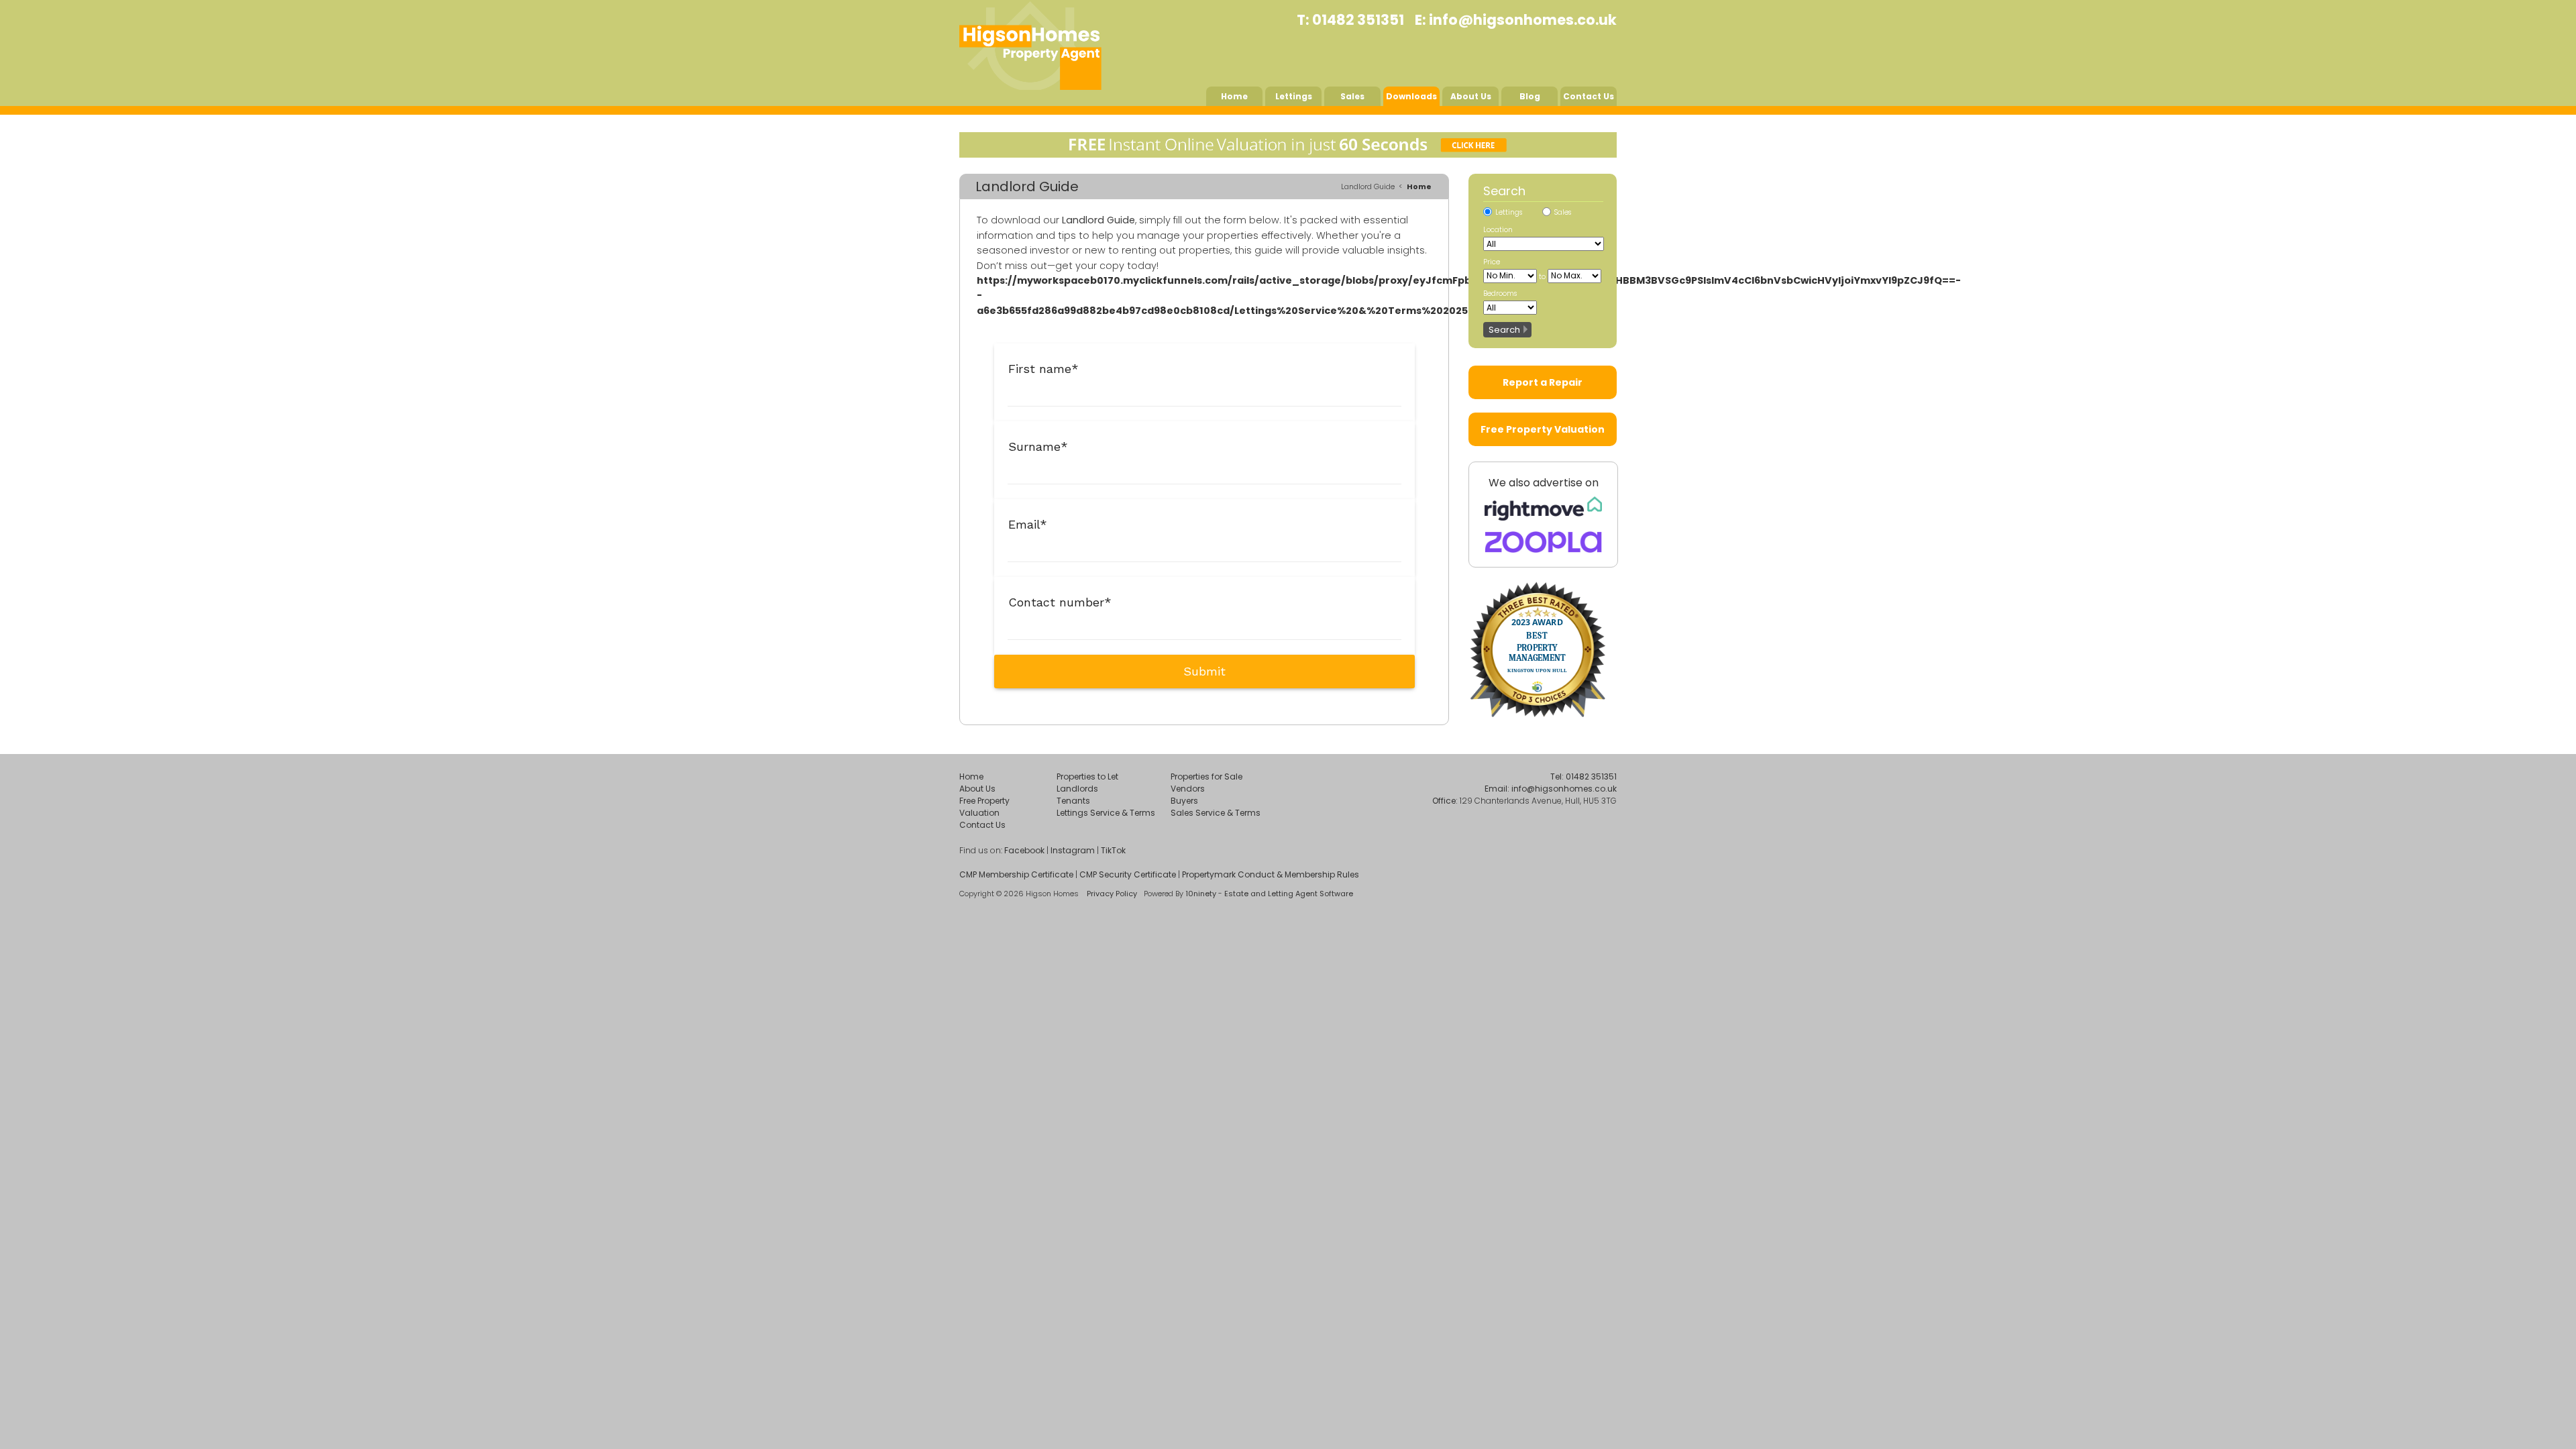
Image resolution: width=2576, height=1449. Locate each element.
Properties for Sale (1206, 776)
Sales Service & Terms (1216, 813)
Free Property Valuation (1543, 429)
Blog (1530, 96)
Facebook (1024, 850)
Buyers (1184, 801)
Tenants (1073, 801)
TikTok (1113, 850)
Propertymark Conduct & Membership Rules (1271, 874)
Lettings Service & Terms (1106, 813)
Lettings (1294, 96)
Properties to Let (1087, 776)
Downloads (1411, 96)
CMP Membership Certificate (1016, 874)
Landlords (1077, 789)
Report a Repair (1543, 382)
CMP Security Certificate (1128, 874)
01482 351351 (1358, 20)
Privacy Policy (1112, 894)
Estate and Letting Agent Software (1289, 894)
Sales (1352, 96)
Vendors (1188, 789)
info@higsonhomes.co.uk (1523, 20)
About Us (1471, 96)
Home (1234, 96)
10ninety (1201, 894)
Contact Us (1589, 96)
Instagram (1073, 850)
